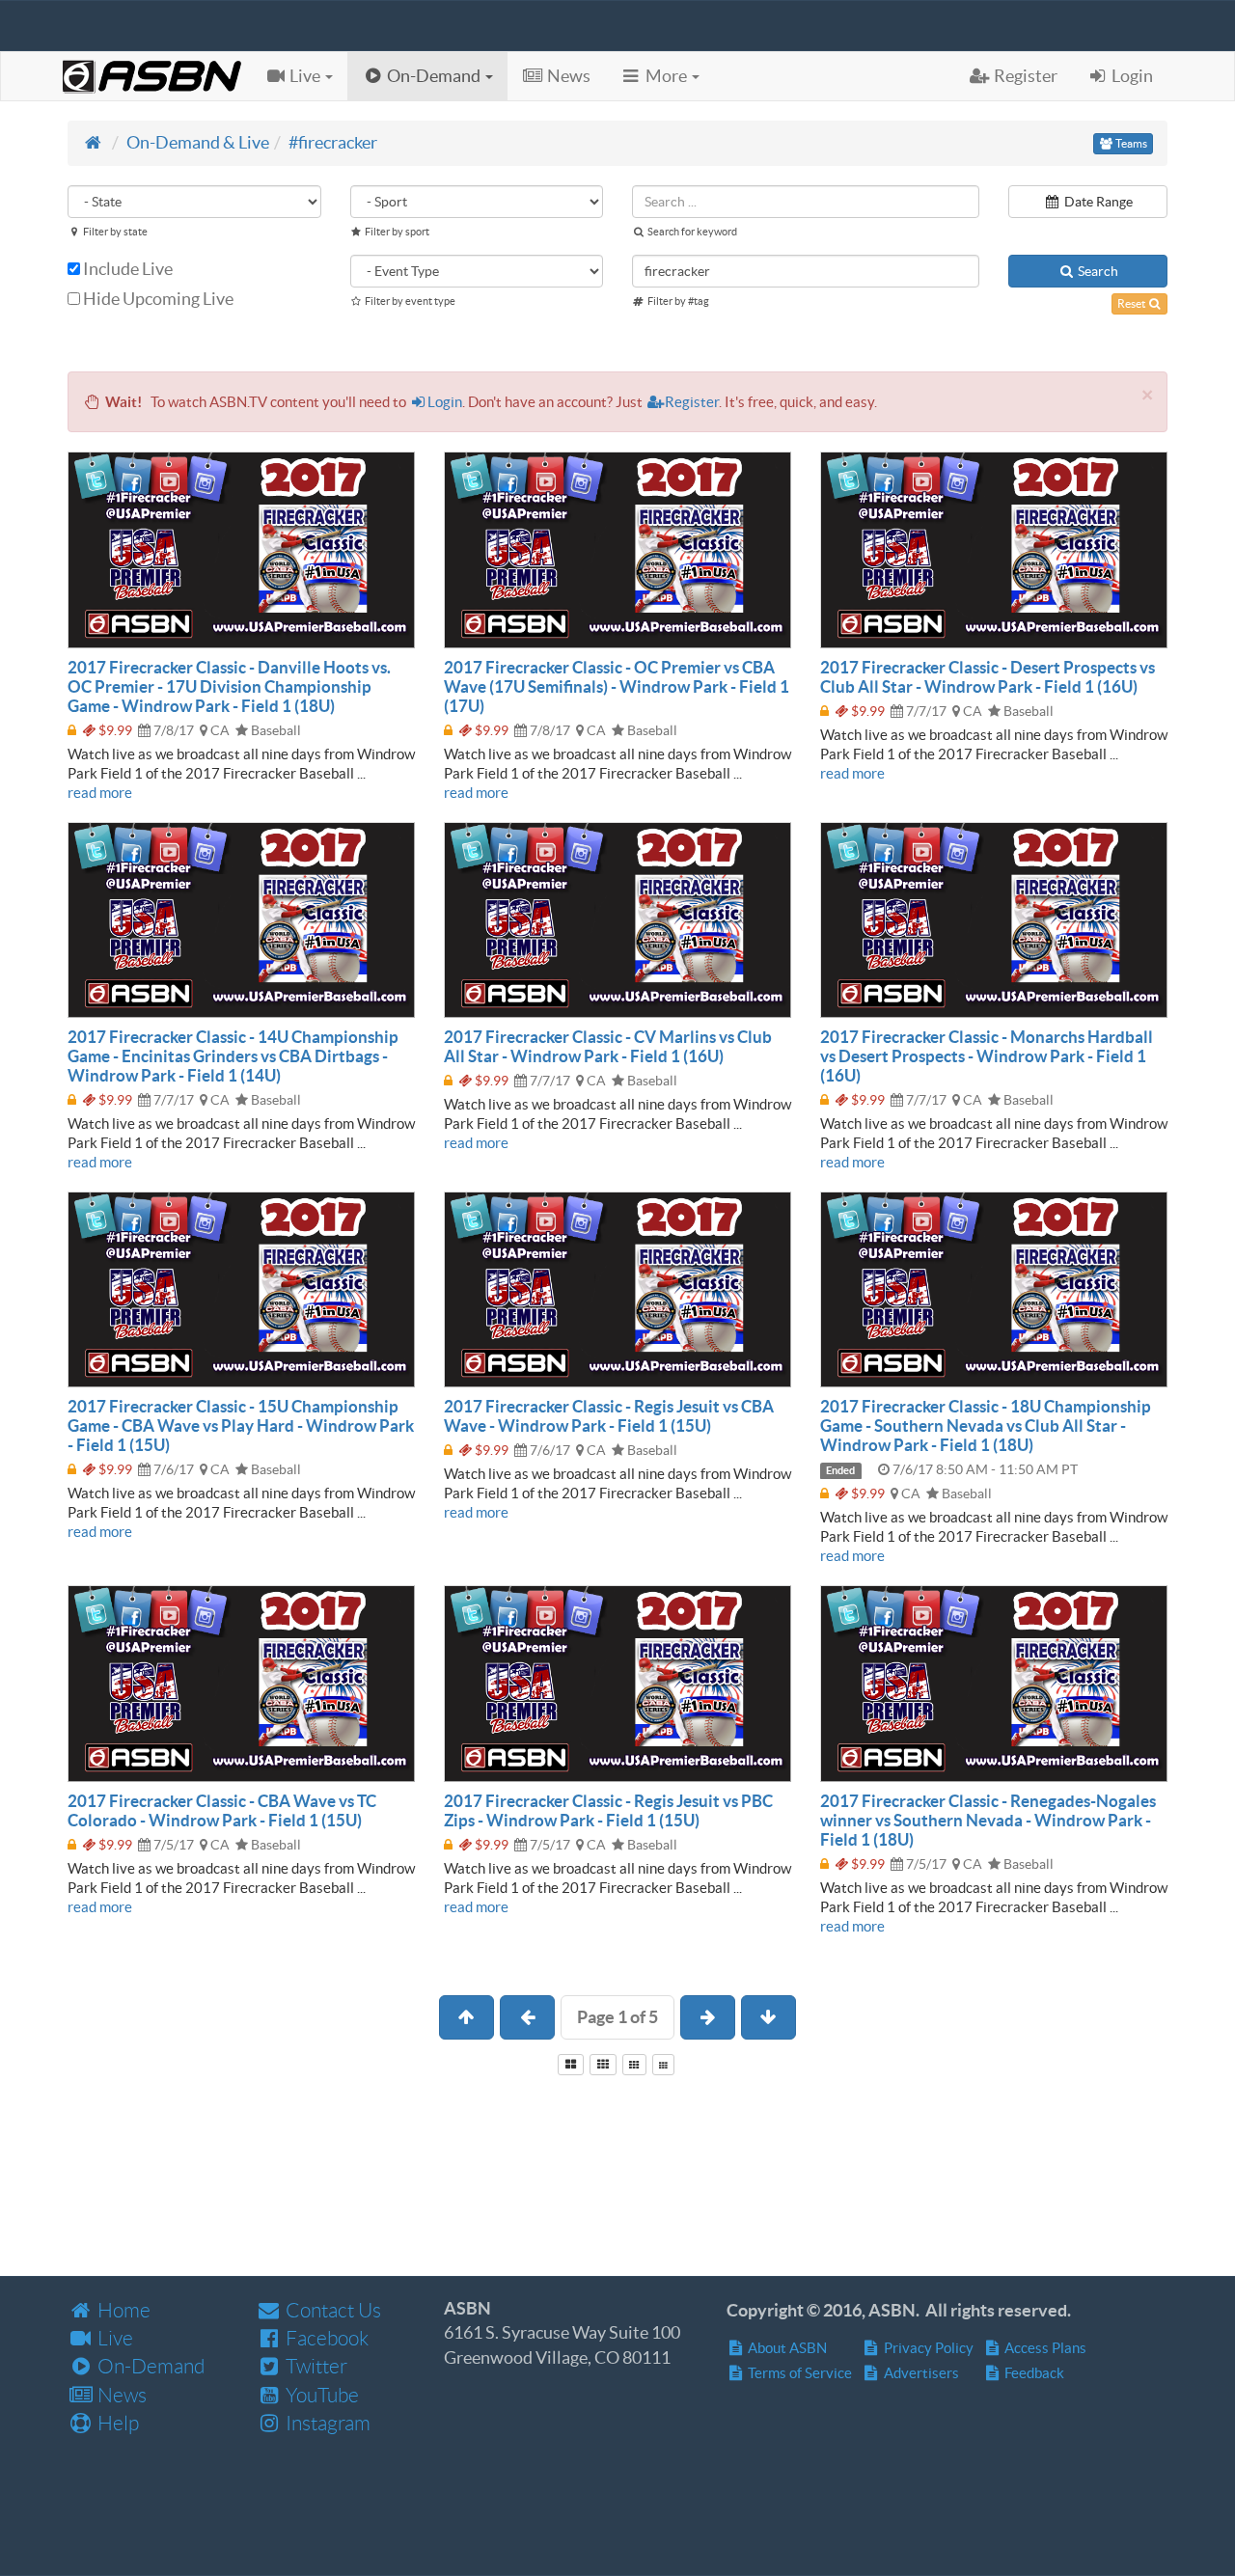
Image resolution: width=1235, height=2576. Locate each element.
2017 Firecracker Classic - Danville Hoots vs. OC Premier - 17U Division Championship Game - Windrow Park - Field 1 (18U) (229, 686)
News (120, 2395)
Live (113, 2338)
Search (1097, 271)
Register (692, 402)
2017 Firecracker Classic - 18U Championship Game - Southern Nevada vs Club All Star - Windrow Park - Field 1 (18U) (986, 1425)
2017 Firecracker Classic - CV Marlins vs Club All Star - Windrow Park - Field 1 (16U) (608, 1046)
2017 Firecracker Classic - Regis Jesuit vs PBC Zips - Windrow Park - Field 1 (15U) (608, 1810)
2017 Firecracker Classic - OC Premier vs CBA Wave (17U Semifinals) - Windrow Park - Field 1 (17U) (617, 686)
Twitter (315, 2366)
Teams (1130, 143)
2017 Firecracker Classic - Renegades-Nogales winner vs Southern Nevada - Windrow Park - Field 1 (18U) (988, 1820)
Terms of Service (798, 2373)
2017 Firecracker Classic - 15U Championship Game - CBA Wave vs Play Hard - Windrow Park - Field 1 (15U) (241, 1425)
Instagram (326, 2423)
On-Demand (149, 2366)
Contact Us (331, 2310)
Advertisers (920, 2373)
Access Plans (1044, 2348)
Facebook (325, 2338)
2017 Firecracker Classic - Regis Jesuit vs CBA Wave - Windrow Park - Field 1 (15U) (609, 1416)
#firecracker (333, 142)
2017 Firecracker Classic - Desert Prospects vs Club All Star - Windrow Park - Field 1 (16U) (988, 677)
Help (116, 2423)
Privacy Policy (927, 2348)
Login (445, 402)
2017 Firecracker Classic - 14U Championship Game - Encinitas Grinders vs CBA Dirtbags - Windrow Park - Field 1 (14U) (233, 1056)
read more (100, 793)
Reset (1132, 303)
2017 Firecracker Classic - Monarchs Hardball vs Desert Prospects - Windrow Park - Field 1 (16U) (987, 1056)
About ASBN (786, 2348)
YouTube (320, 2395)
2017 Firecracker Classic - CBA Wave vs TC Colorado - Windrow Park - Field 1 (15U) (222, 1810)
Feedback (1033, 2373)
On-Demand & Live (198, 142)
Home (122, 2310)
